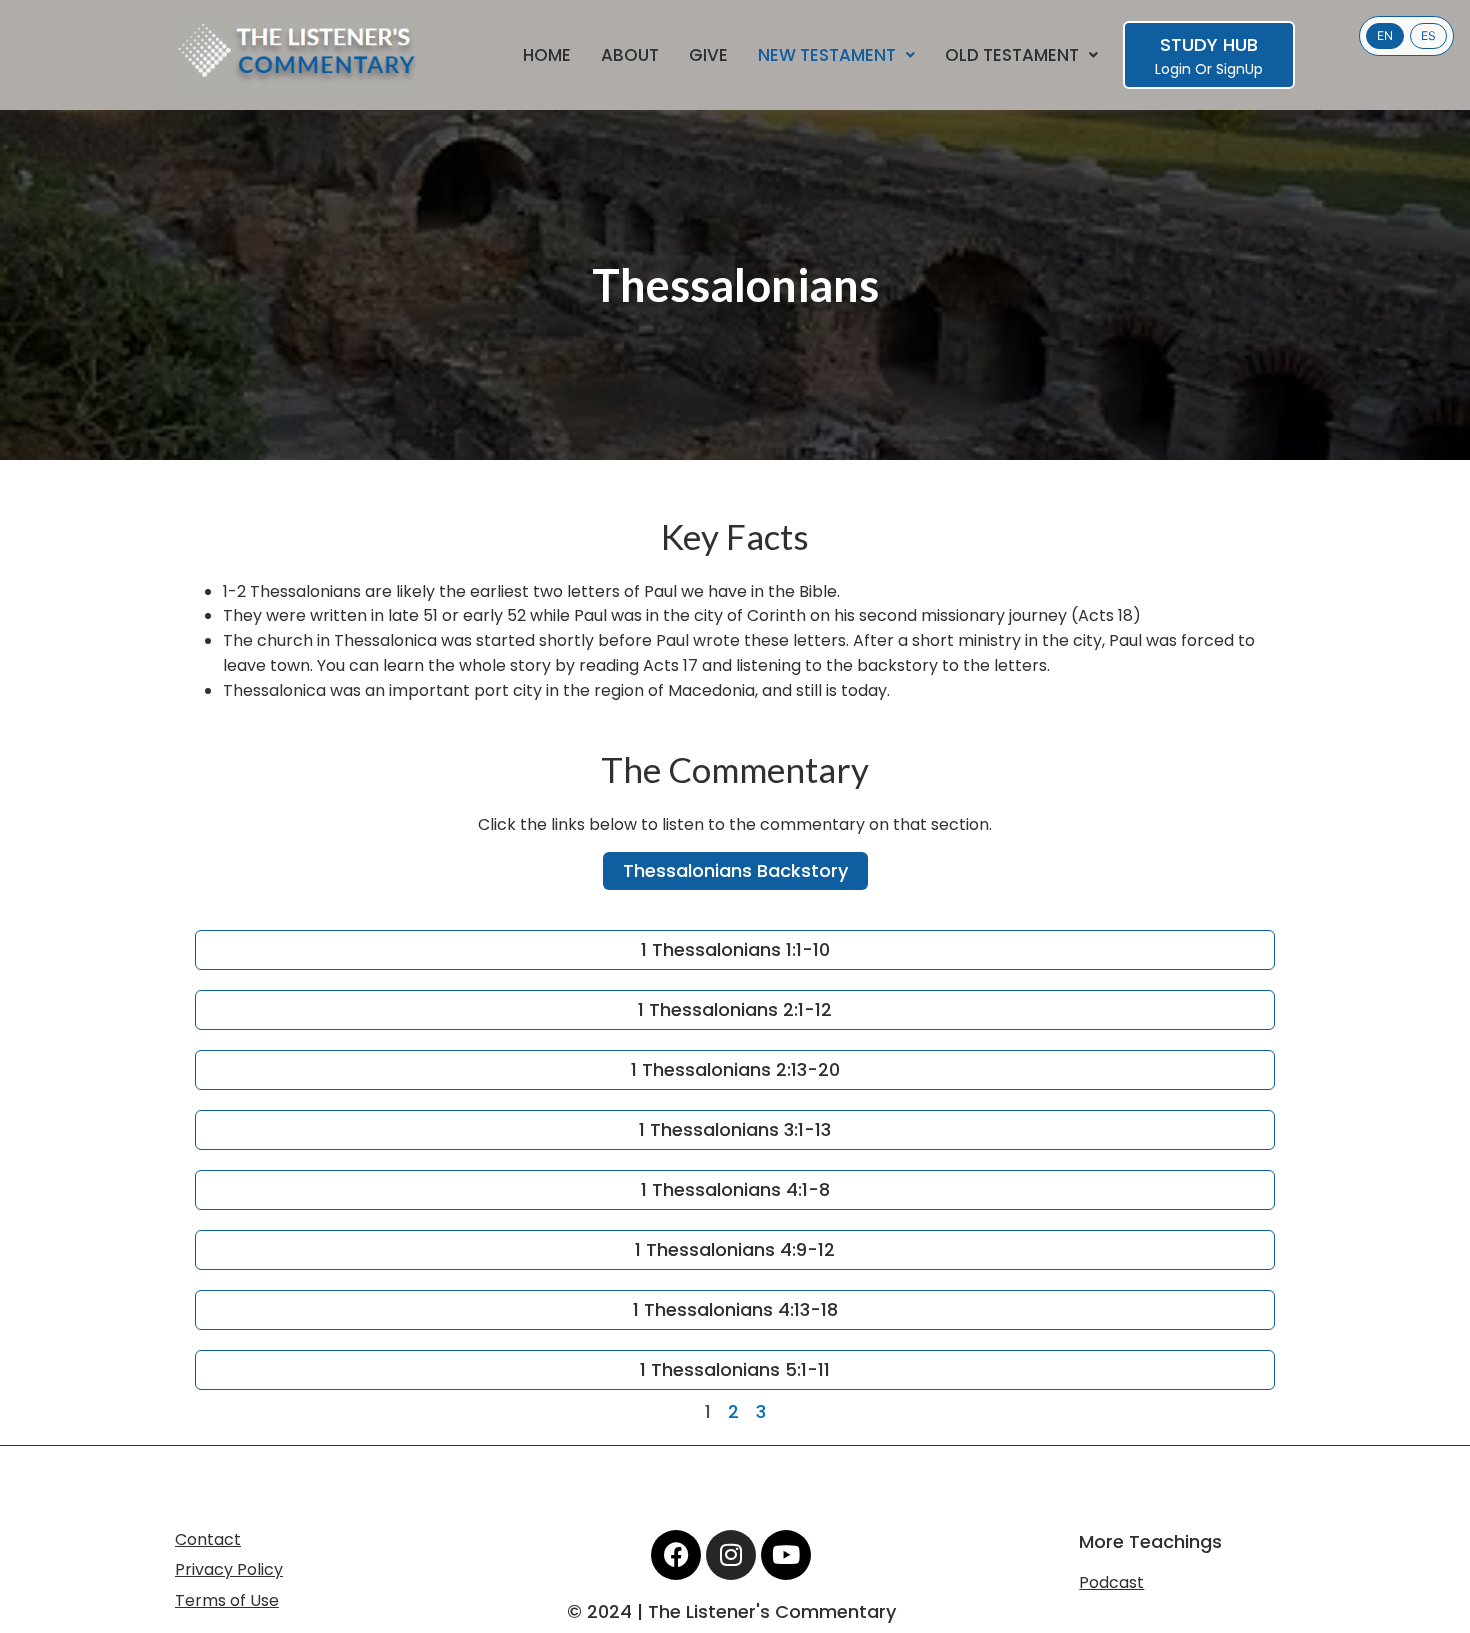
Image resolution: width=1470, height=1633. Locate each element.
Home (547, 55)
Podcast (1111, 1582)
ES (1428, 35)
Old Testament (1012, 55)
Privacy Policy (229, 1569)
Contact (208, 1539)
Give (708, 55)
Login (1173, 69)
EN (1385, 35)
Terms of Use (227, 1600)
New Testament (827, 55)
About (630, 55)
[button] (836, 55)
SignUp (1239, 69)
